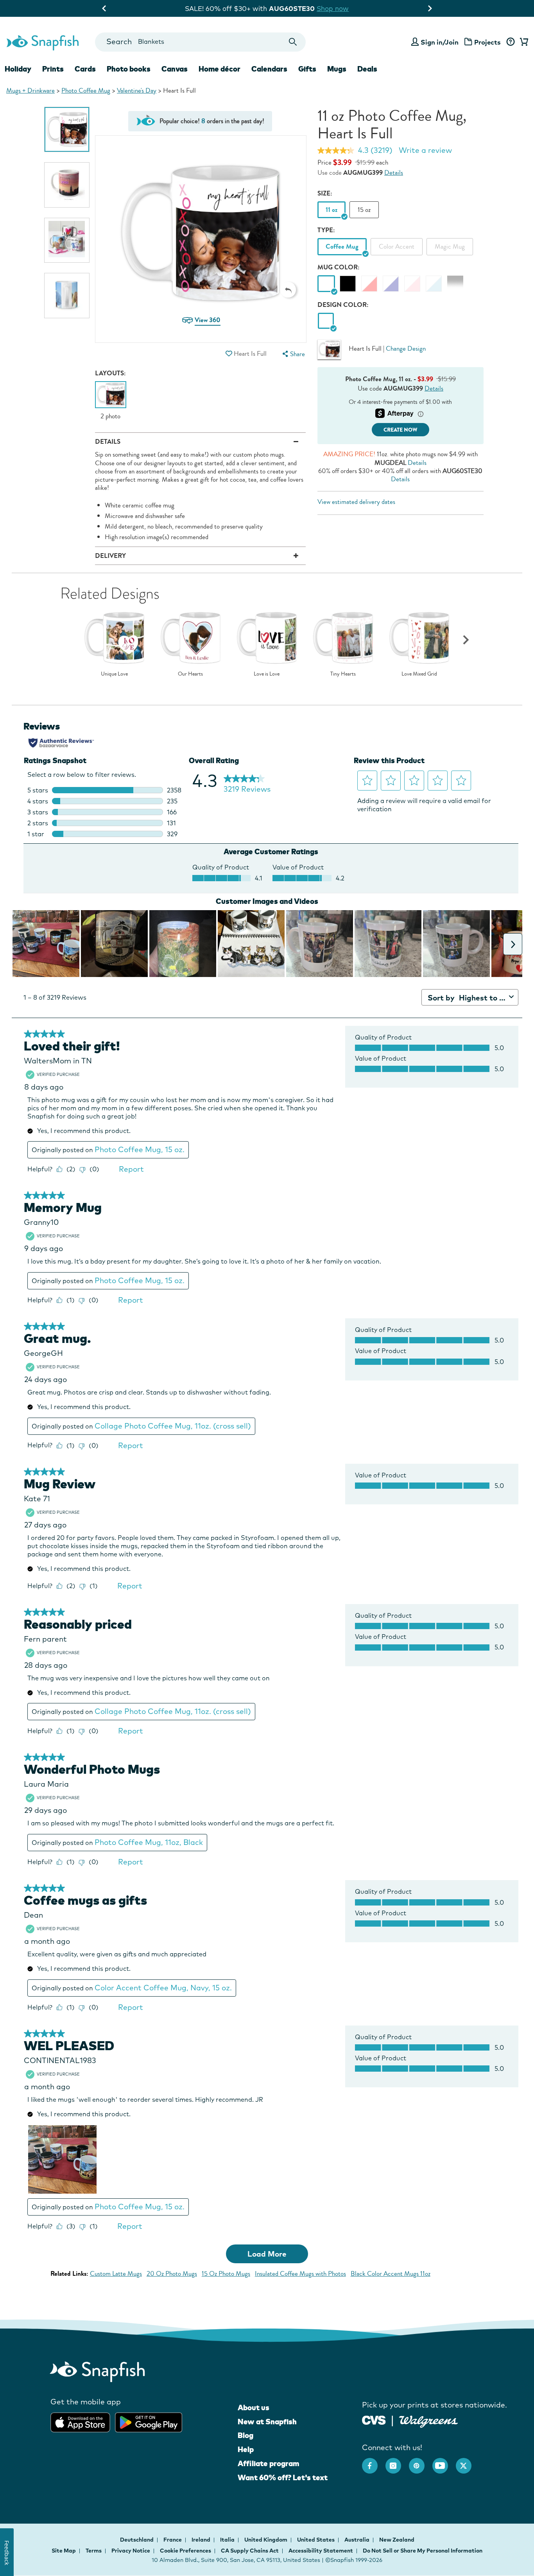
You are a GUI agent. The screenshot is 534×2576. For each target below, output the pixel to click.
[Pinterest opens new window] (421, 2462)
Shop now (391, 8)
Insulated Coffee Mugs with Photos (300, 2274)
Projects (487, 42)
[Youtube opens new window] (444, 2462)
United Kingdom (266, 2540)
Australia (357, 2540)
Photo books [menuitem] (129, 69)
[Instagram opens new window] (397, 2462)
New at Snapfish (267, 2422)
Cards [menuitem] (85, 69)
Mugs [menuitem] (337, 69)
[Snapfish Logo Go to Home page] (42, 42)
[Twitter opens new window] (468, 2462)
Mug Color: (339, 267)
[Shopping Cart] (523, 42)
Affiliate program (268, 2463)
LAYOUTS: (110, 373)
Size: (325, 193)
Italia (228, 2540)
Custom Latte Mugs (116, 2274)
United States (316, 2540)
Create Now (400, 430)
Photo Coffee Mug (86, 91)
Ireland (202, 2540)
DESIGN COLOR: (343, 305)
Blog (245, 2435)
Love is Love (267, 674)
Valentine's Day (137, 91)
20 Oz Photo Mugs (172, 2274)
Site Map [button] (64, 2551)
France (173, 2540)
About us (254, 2407)
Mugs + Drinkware (30, 91)
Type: (326, 230)
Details (394, 173)
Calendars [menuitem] (269, 69)
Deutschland (137, 2540)
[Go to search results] (293, 42)
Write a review (425, 150)
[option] (67, 129)
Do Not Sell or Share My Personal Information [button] (423, 2551)
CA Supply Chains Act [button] (250, 2551)
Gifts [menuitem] (307, 69)
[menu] (293, 354)
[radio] (326, 321)
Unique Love (114, 674)
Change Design (406, 349)
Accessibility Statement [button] (321, 2551)
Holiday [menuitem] (18, 69)
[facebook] (374, 2462)
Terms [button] (94, 2551)
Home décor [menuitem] (220, 69)
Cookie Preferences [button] (185, 2551)
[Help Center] (510, 42)
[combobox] (200, 42)
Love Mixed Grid (419, 674)
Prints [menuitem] (53, 69)
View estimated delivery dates (356, 502)
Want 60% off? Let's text (283, 2477)
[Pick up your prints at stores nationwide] (374, 2419)
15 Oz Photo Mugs (226, 2274)
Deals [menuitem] (367, 69)
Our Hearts (190, 674)
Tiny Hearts (343, 674)
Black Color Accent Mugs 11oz (391, 2274)
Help (246, 2449)
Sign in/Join (440, 42)
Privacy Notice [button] (131, 2551)
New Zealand (397, 2540)
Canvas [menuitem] (175, 69)
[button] (288, 290)
